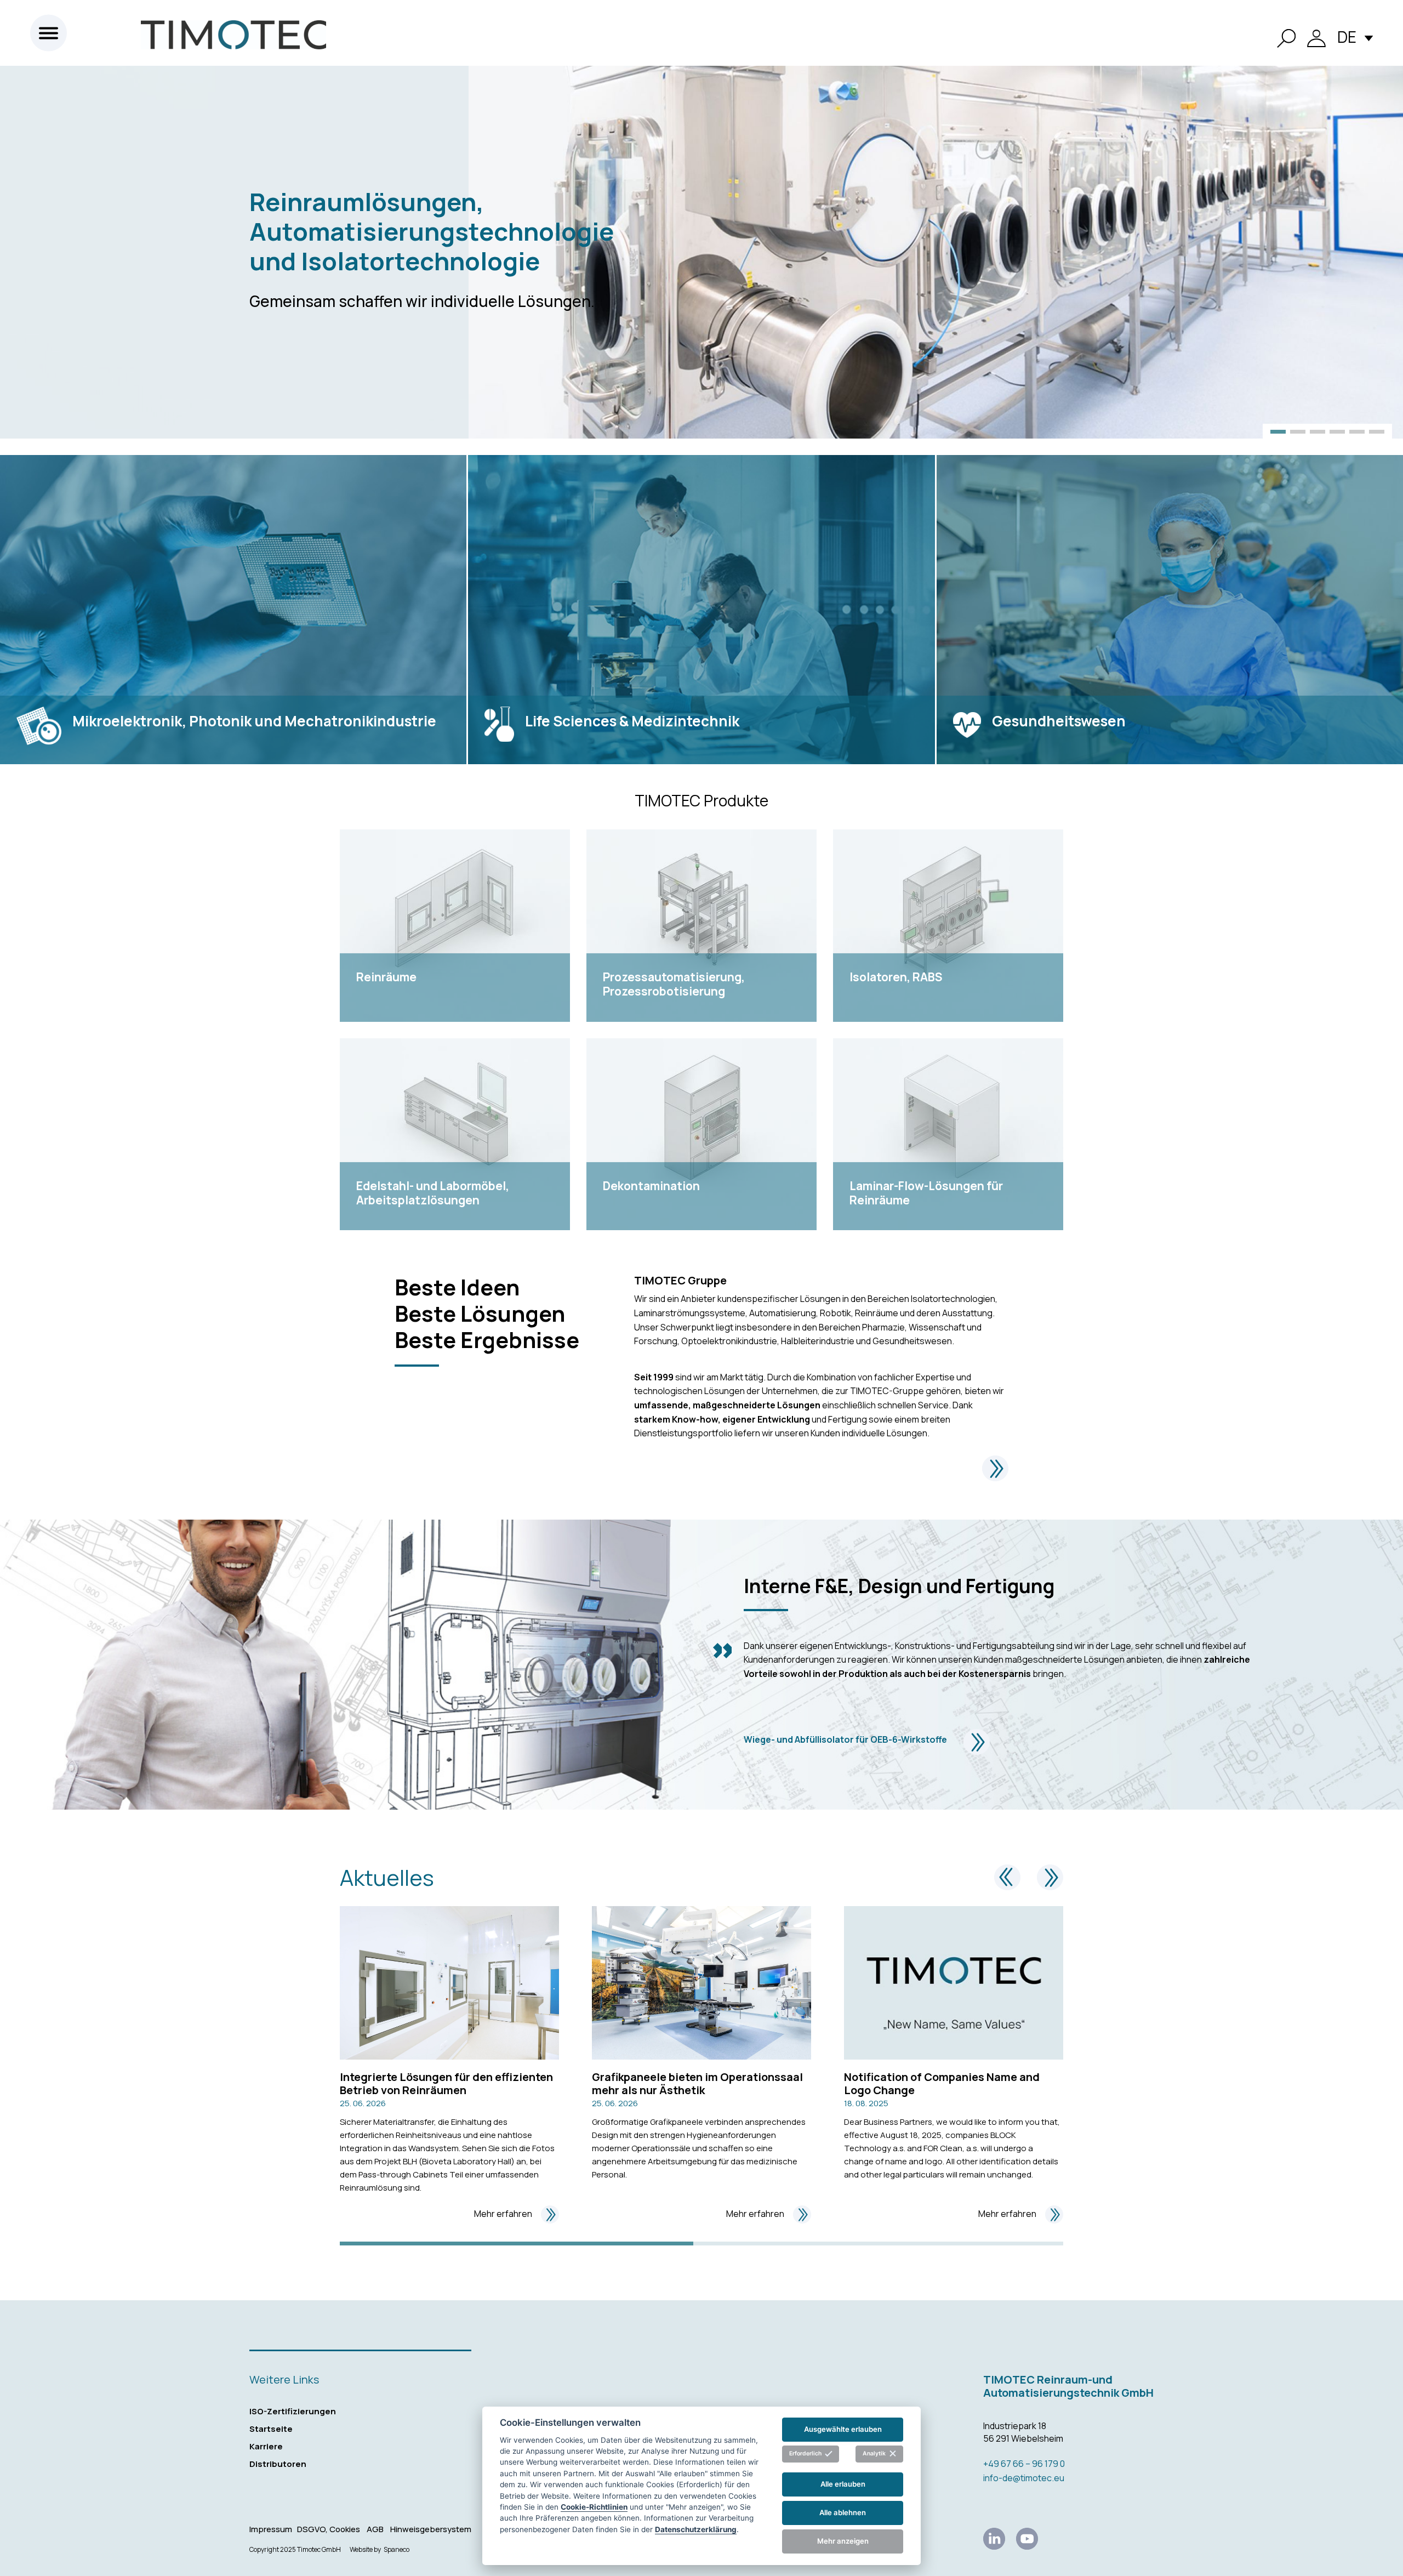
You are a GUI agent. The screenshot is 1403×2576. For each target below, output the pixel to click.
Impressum (271, 2529)
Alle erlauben (843, 2484)
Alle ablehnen (843, 2512)
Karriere (266, 2446)
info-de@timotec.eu (1024, 2478)
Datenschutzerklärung (696, 2529)
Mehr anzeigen (843, 2541)
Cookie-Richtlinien (594, 2506)
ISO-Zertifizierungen (293, 2411)
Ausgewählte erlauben (843, 2429)
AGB (375, 2529)
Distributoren (278, 2464)
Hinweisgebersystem (431, 2529)
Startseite (271, 2429)
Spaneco (397, 2550)
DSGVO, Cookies (329, 2529)
